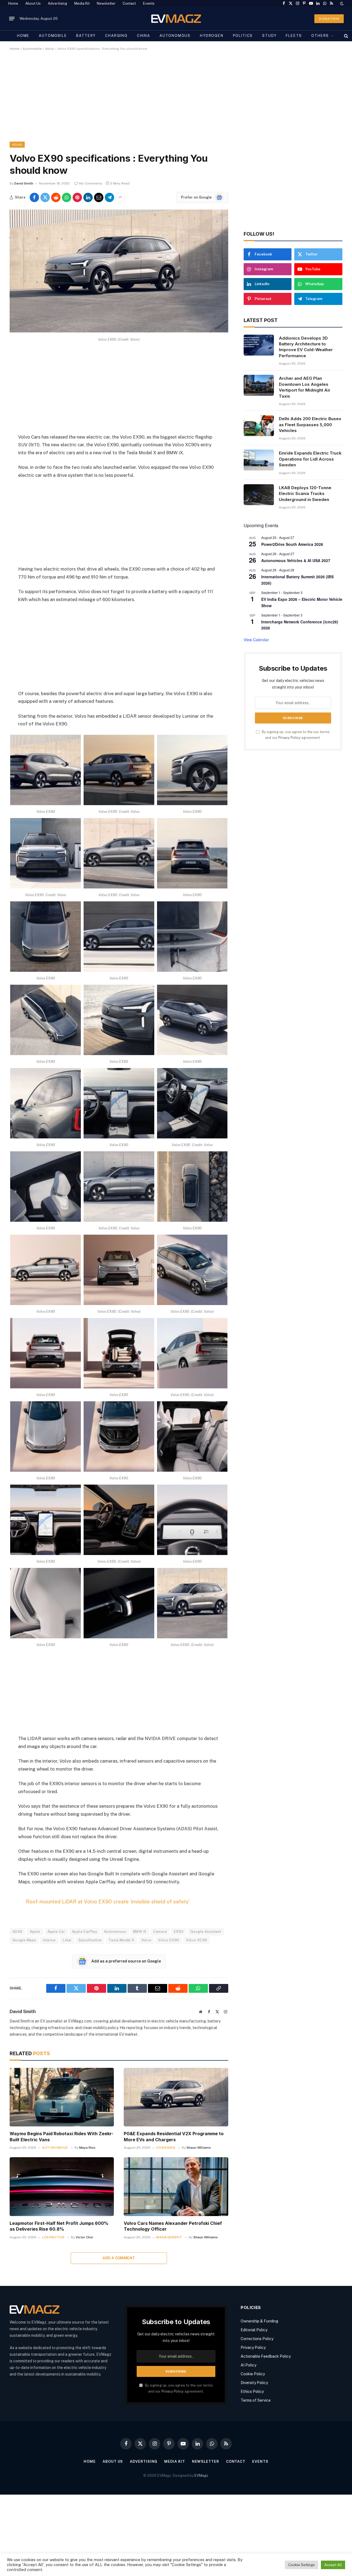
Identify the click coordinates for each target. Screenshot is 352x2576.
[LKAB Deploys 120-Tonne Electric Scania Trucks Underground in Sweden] (259, 495)
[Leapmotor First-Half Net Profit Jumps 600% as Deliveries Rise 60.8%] (62, 2186)
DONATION (329, 19)
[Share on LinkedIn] (88, 197)
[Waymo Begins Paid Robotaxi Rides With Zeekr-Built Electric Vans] (62, 2097)
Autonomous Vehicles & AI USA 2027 (296, 560)
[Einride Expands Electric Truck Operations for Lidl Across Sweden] (259, 460)
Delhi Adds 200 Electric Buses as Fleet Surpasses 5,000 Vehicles (310, 425)
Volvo (50, 49)
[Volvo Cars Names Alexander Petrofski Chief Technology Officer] (176, 2186)
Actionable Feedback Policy (266, 2356)
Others (320, 36)
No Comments (91, 183)
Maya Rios (87, 2148)
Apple (35, 1932)
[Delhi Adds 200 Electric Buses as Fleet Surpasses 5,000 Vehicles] (259, 426)
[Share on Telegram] (109, 197)
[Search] (346, 36)
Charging (116, 36)
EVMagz (201, 2475)
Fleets (294, 36)
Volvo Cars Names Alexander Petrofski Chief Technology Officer (173, 2226)
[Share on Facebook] (34, 197)
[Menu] (12, 19)
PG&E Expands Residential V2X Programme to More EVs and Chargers (174, 2137)
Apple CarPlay (84, 1932)
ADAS (18, 1932)
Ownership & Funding (259, 2321)
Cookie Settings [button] (302, 2565)
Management (169, 2237)
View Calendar (256, 640)
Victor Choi (84, 2237)
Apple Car (56, 1932)
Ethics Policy (252, 2391)
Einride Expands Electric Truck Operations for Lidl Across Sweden (310, 459)
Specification (90, 1940)
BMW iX (140, 1932)
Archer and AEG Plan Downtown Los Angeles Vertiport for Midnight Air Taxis (305, 387)
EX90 (179, 1932)
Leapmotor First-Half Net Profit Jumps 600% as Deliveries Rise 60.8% (59, 2226)
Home (13, 3)
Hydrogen (212, 36)
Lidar (67, 1940)
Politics (243, 36)
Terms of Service (256, 2400)
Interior (49, 1940)
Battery (86, 36)
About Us (33, 3)
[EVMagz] (176, 19)
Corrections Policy (257, 2339)
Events (149, 3)
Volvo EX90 (169, 1940)
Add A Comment (119, 2258)
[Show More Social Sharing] (120, 197)
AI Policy (248, 2365)
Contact (129, 3)
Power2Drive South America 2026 (292, 544)
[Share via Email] (99, 197)
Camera (160, 1932)
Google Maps (24, 1940)
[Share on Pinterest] (77, 197)
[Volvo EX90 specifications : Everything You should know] (119, 331)
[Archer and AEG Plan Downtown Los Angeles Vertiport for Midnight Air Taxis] (259, 385)
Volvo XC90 (196, 1940)
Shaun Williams (199, 2148)
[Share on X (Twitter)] (45, 197)
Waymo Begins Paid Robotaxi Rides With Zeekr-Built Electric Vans (61, 2137)
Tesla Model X (121, 1940)
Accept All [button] (333, 2565)
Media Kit (82, 3)
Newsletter (106, 3)
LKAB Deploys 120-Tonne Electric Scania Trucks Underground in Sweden (305, 494)
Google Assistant (206, 1932)
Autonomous (175, 36)
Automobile (53, 36)
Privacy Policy (289, 738)
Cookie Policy (253, 2374)
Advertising (57, 3)
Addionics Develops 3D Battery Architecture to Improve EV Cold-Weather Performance (306, 347)
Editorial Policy (254, 2330)
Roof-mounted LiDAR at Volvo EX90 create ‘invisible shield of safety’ (108, 1901)
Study (269, 36)
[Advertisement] (175, 101)
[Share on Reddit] (56, 197)
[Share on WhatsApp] (67, 197)
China (144, 36)
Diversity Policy (254, 2383)
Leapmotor (53, 2237)
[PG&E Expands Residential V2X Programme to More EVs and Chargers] (176, 2097)
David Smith (24, 183)
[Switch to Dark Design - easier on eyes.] (341, 4)
